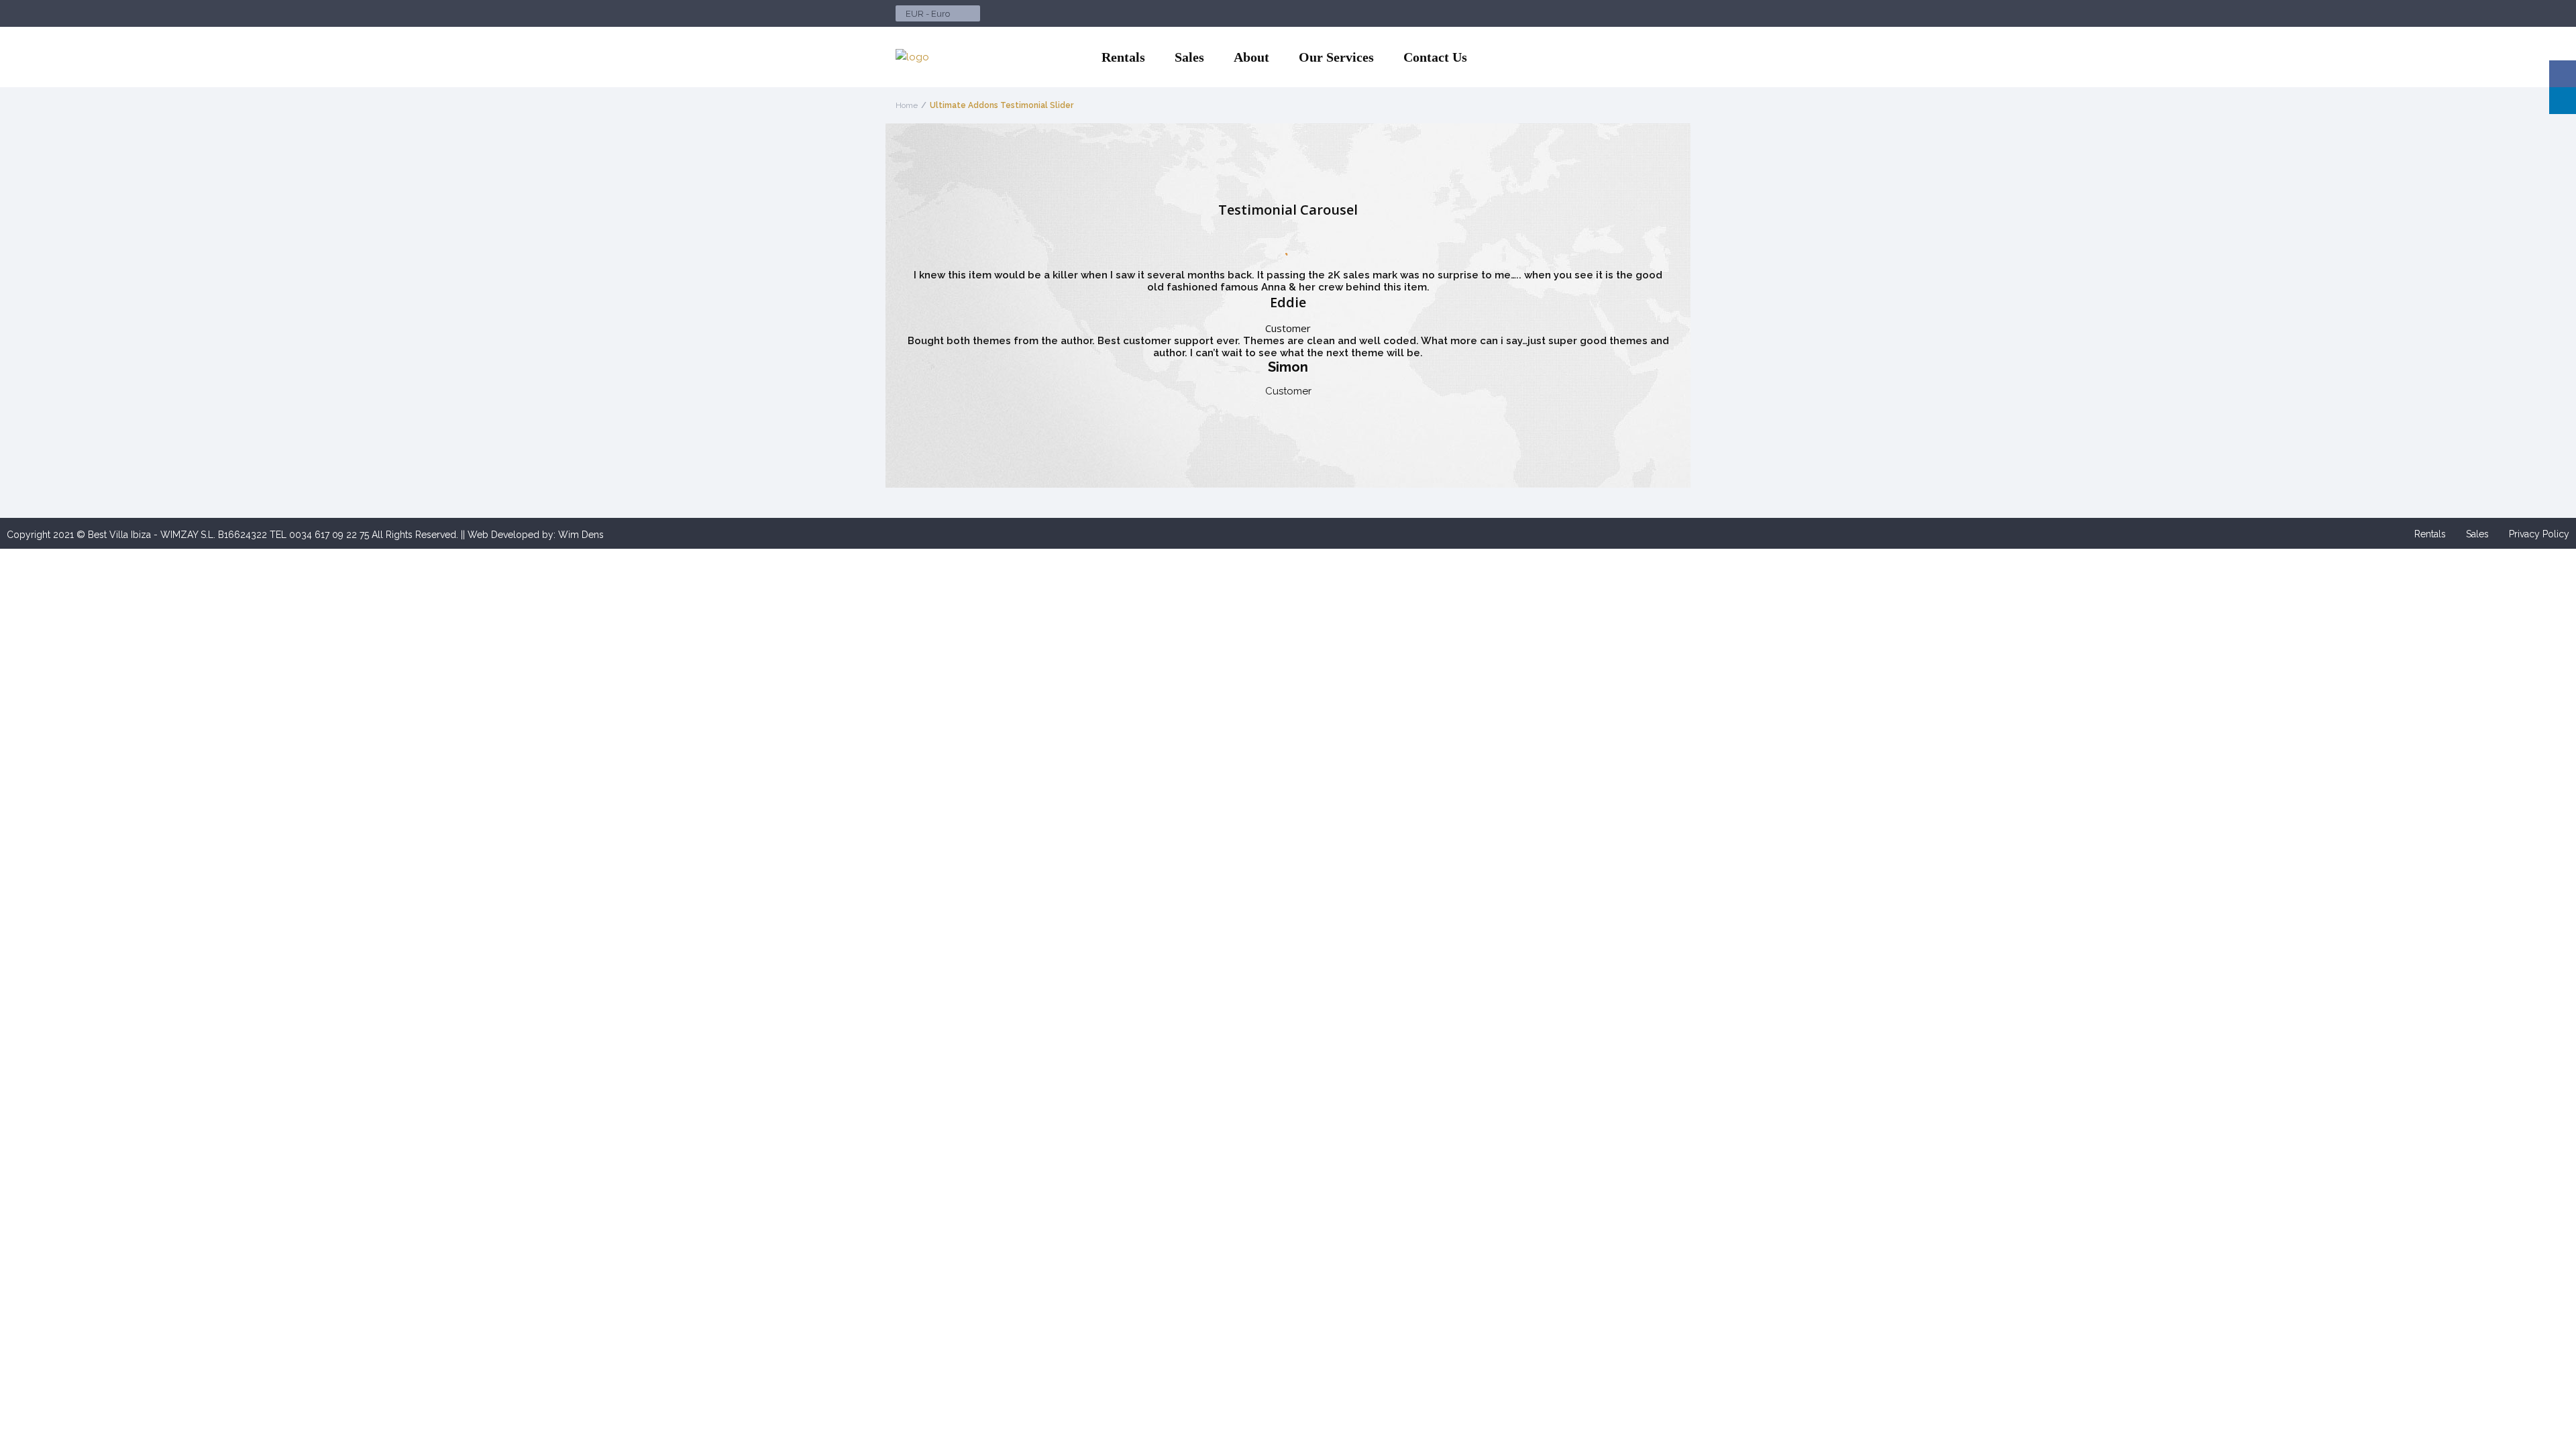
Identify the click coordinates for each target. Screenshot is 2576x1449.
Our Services (1336, 57)
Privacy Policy (2539, 534)
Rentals (1123, 57)
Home (907, 105)
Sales (1189, 57)
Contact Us (1435, 57)
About (1251, 57)
